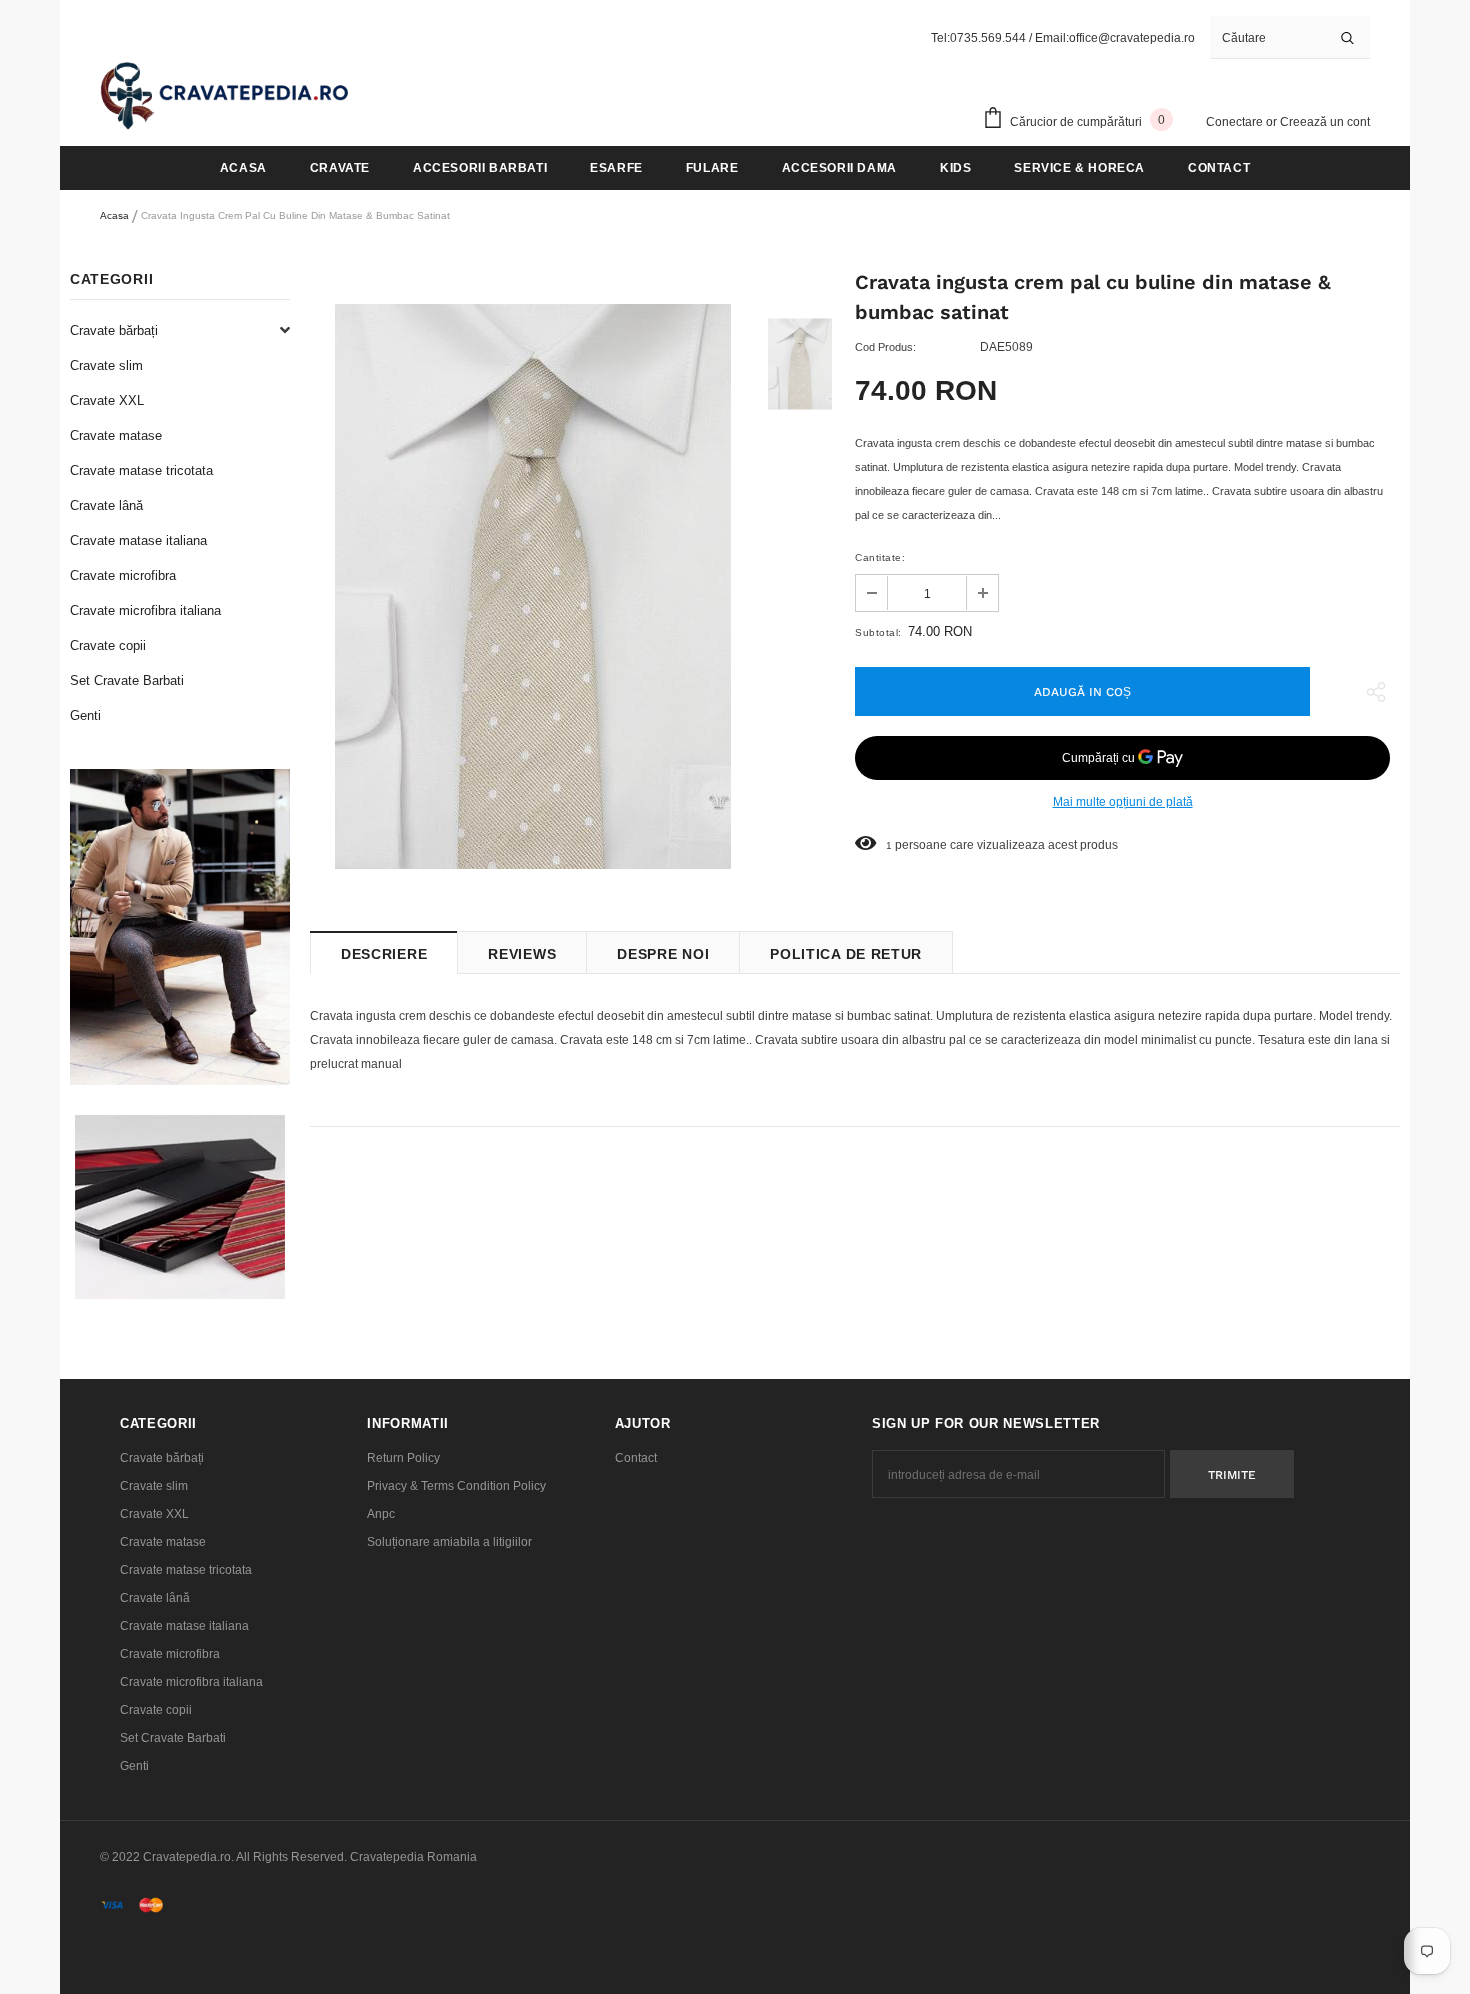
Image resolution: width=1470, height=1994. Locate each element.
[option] (532, 586)
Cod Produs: (885, 347)
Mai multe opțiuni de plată (1123, 802)
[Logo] (225, 95)
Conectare (1236, 122)
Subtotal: (878, 632)
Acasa (114, 215)
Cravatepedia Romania (413, 1857)
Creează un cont (1325, 122)
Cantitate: (880, 557)
